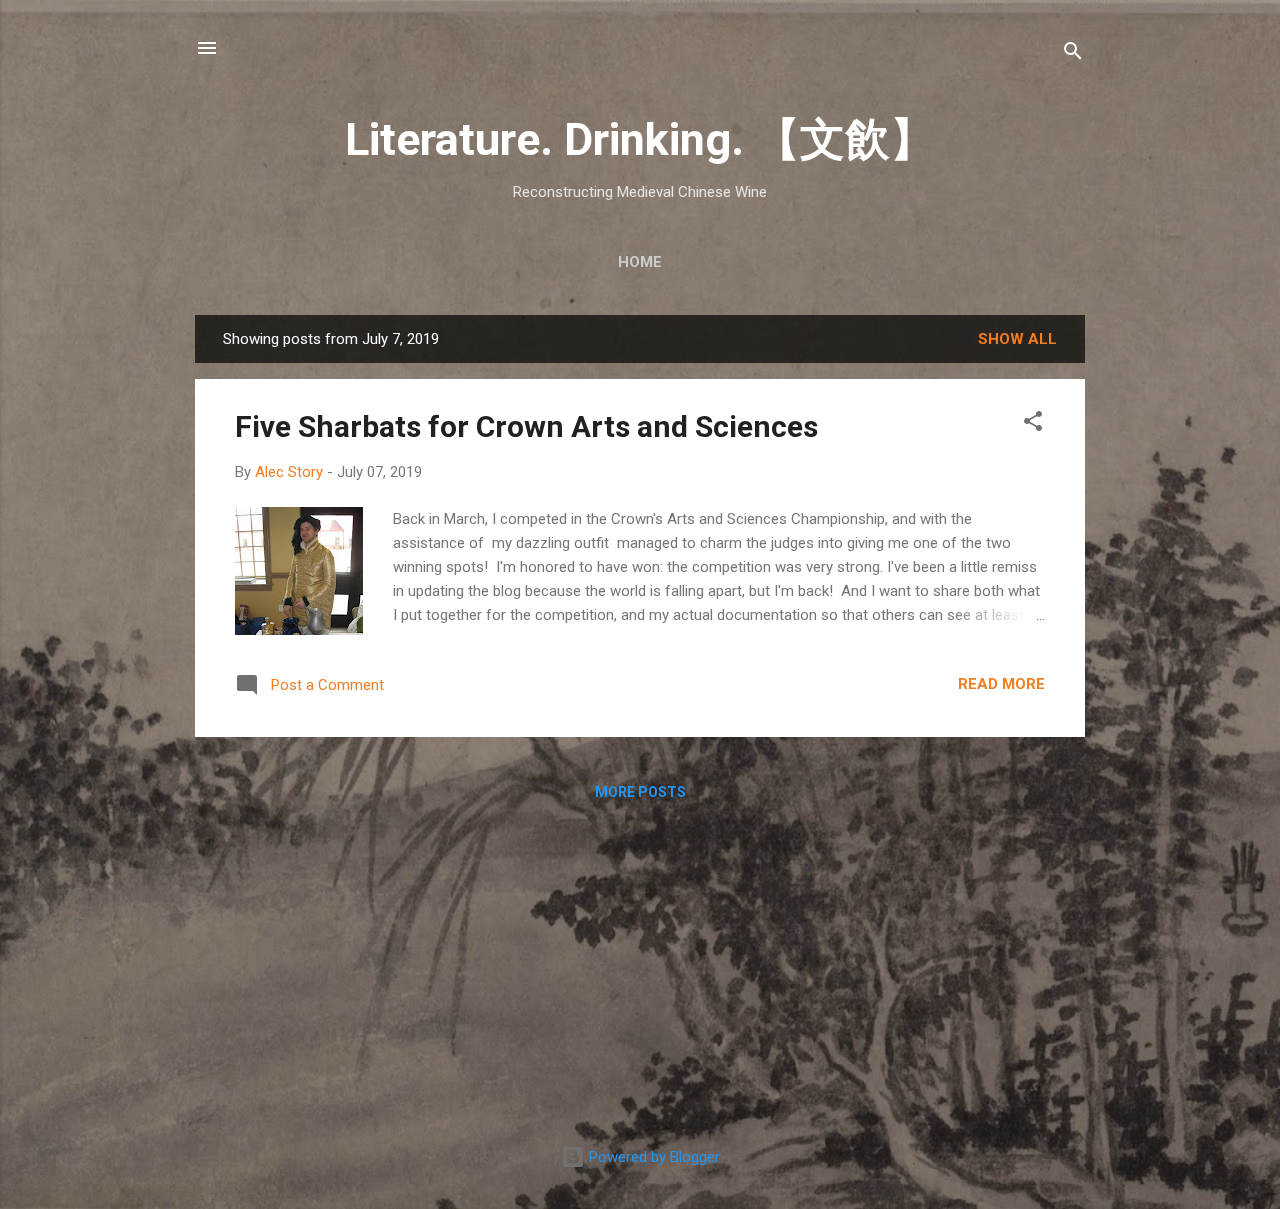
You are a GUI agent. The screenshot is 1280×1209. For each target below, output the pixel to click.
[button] (1033, 424)
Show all (1017, 339)
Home (640, 262)
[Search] (1073, 54)
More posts (640, 792)
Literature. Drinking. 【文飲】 (640, 139)
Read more (1001, 684)
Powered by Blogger (652, 1157)
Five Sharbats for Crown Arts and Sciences (526, 426)
